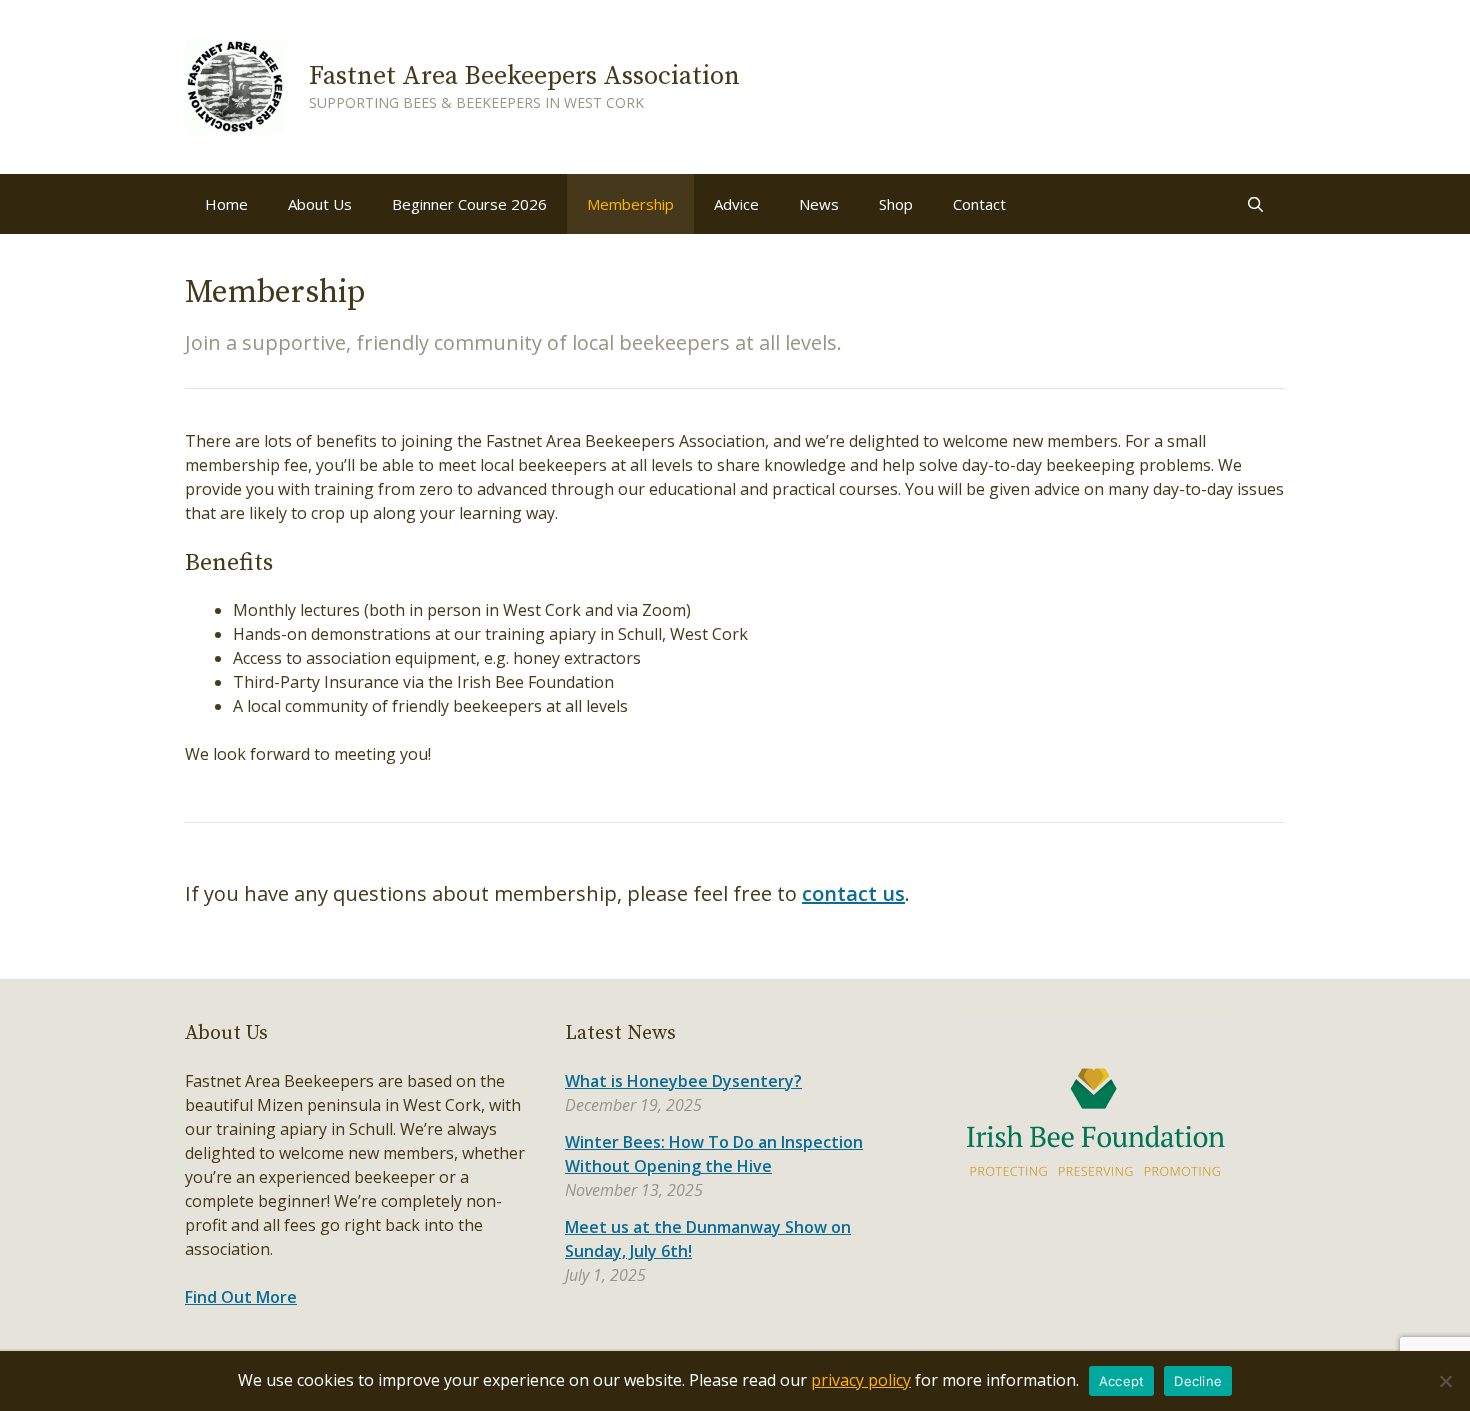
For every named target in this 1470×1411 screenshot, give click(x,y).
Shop (896, 204)
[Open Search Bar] (1255, 204)
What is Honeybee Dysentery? (683, 1081)
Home (226, 204)
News (819, 204)
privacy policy (861, 1380)
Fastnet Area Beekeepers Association (524, 76)
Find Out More (241, 1297)
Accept (1122, 1381)
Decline (1198, 1381)
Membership (630, 204)
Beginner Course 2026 (469, 204)
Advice (736, 204)
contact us (853, 893)
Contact (979, 204)
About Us (320, 204)
